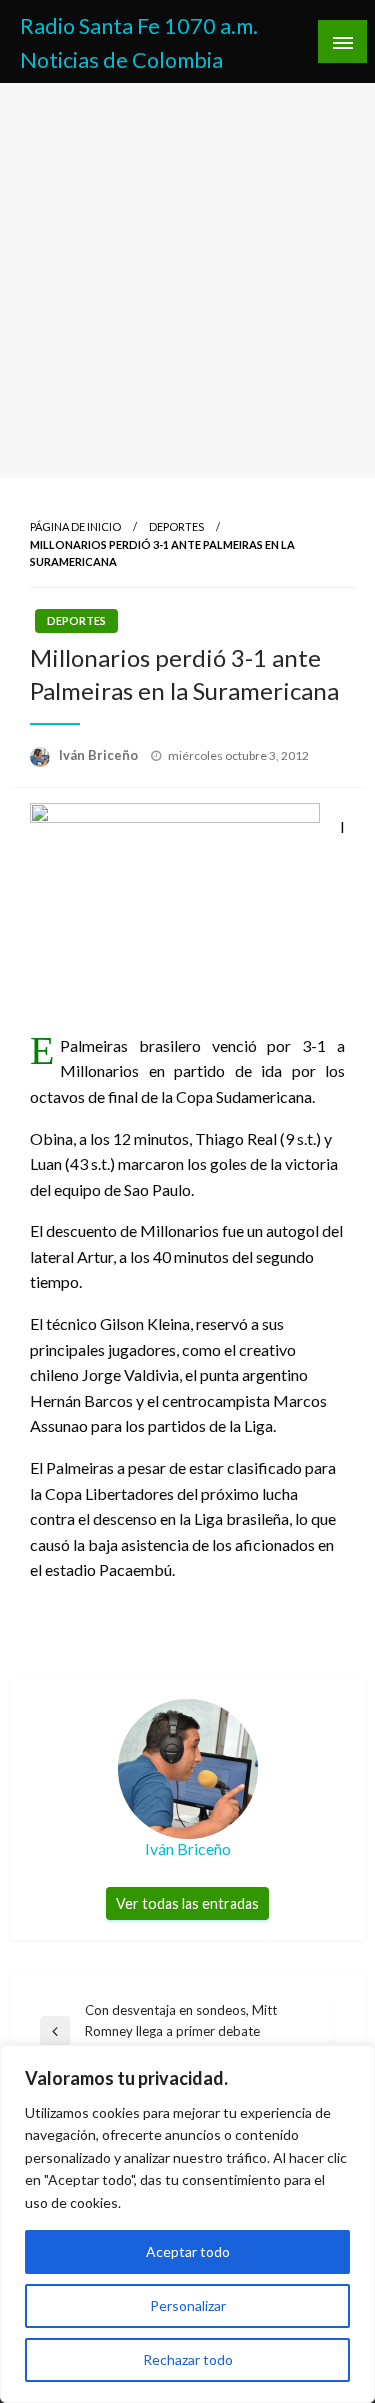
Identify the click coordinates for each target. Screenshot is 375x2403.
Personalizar (188, 2305)
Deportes (176, 526)
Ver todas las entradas (187, 1903)
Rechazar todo (188, 2359)
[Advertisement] (187, 280)
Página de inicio (75, 526)
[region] (187, 2224)
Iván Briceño (100, 755)
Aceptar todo (188, 2251)
